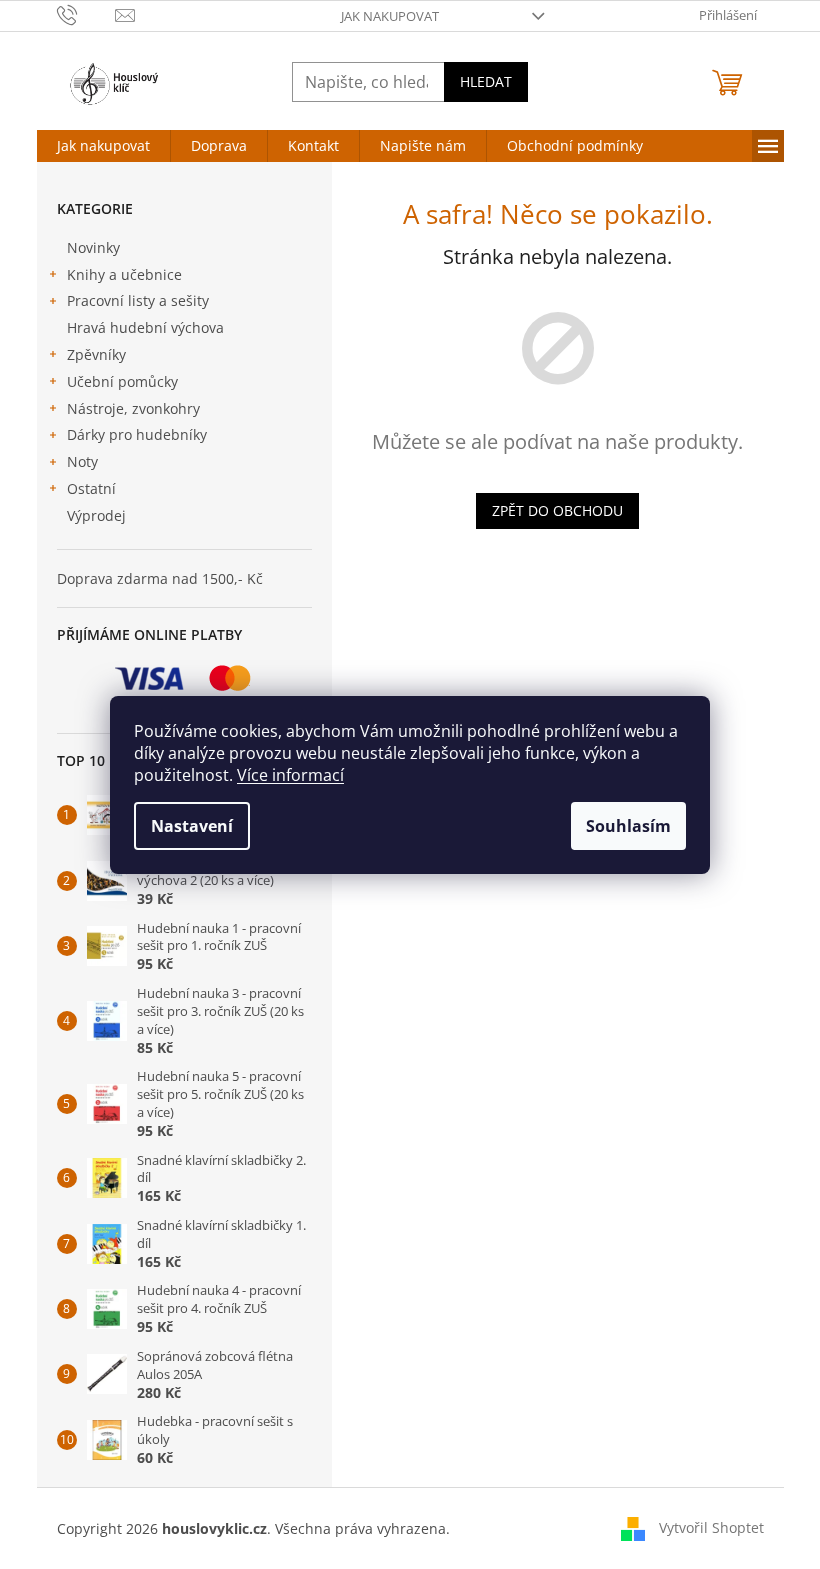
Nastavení (192, 826)
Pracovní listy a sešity (138, 300)
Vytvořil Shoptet (711, 1526)
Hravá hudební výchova (145, 327)
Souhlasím (628, 826)
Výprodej (96, 515)
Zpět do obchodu (557, 510)
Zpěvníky (96, 354)
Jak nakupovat (390, 16)
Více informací (290, 775)
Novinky (93, 247)
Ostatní (91, 488)
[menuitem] (103, 146)
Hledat (486, 81)
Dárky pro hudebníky (137, 434)
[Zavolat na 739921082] (86, 14)
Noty (82, 461)
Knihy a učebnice (124, 274)
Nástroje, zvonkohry (133, 408)
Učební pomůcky (122, 381)
